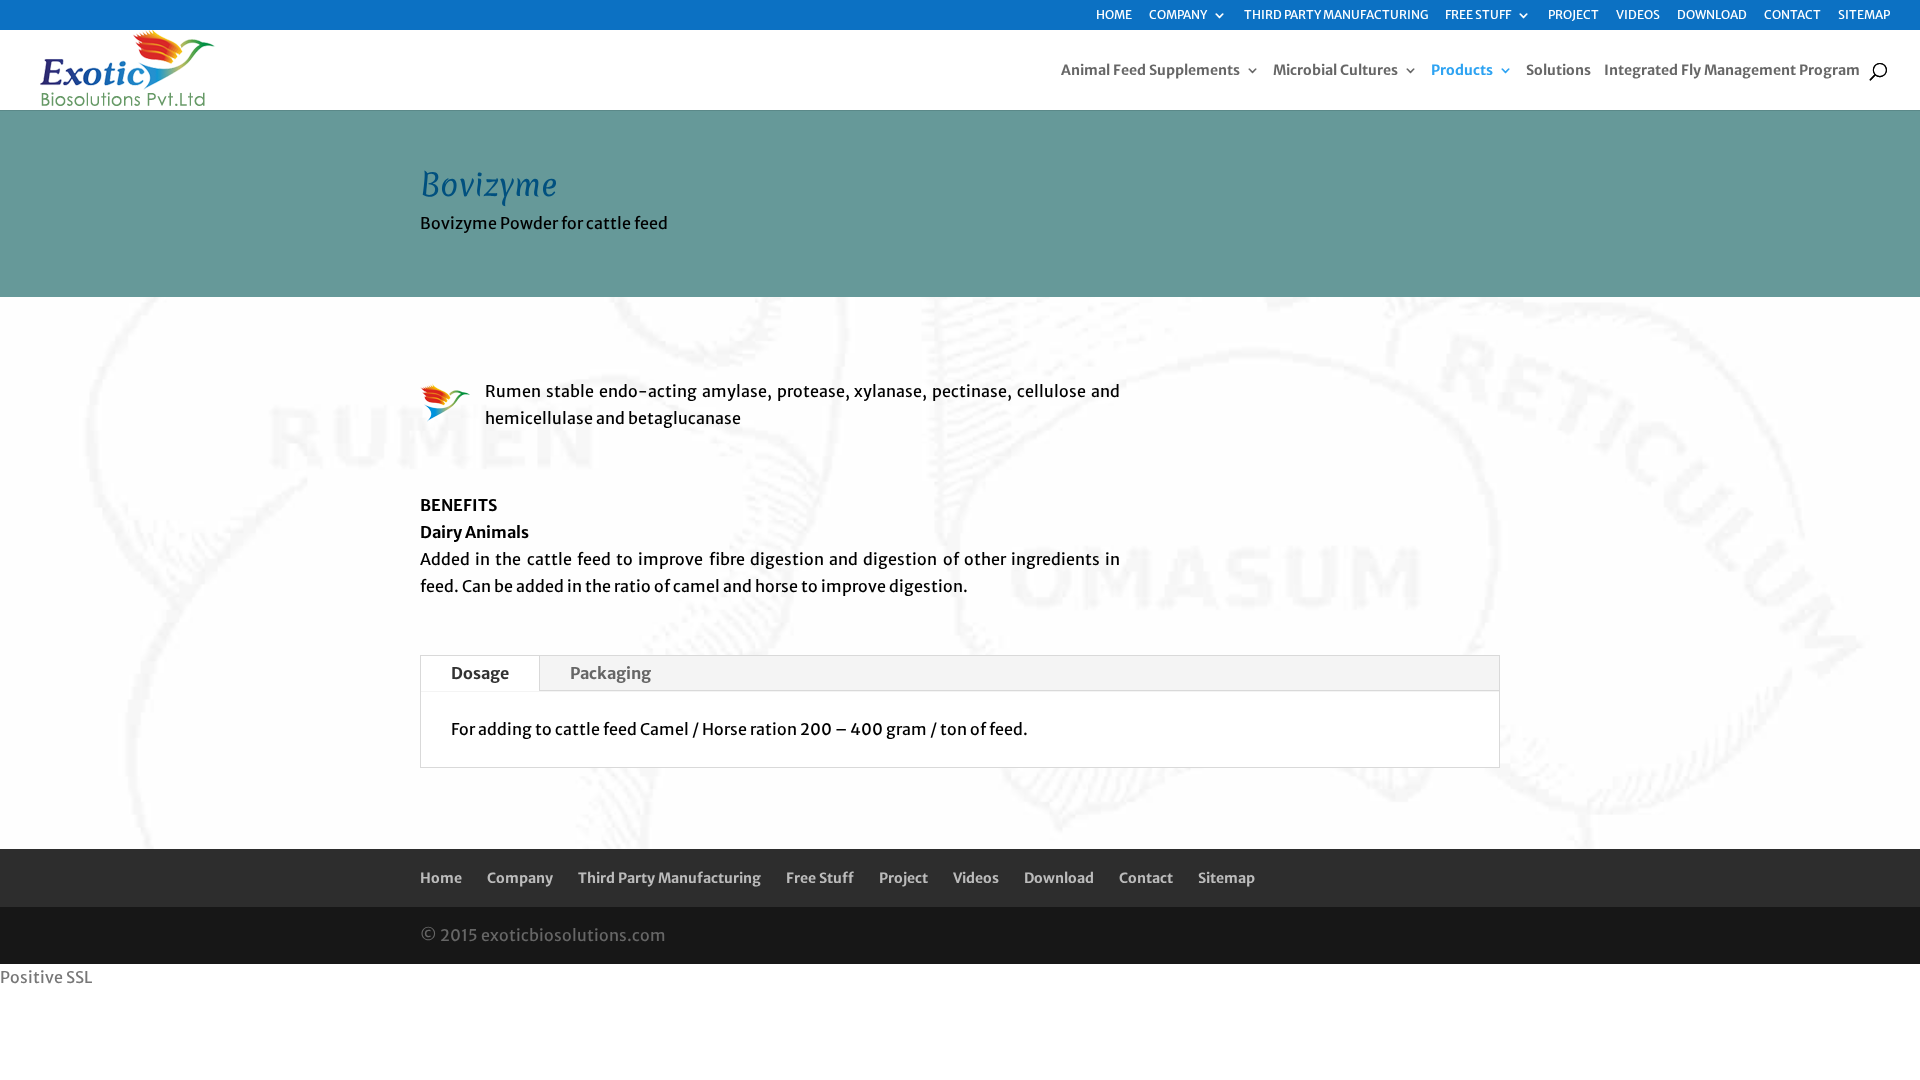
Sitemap (1864, 15)
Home (1114, 15)
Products (1462, 71)
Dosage (480, 673)
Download (1712, 15)
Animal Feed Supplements (1150, 71)
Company (1178, 15)
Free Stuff (1478, 15)
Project (1573, 15)
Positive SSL (46, 977)
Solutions (1558, 71)
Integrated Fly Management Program (1732, 71)
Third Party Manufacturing (1336, 15)
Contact (1792, 15)
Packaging (610, 673)
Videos (1638, 15)
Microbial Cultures (1335, 71)
